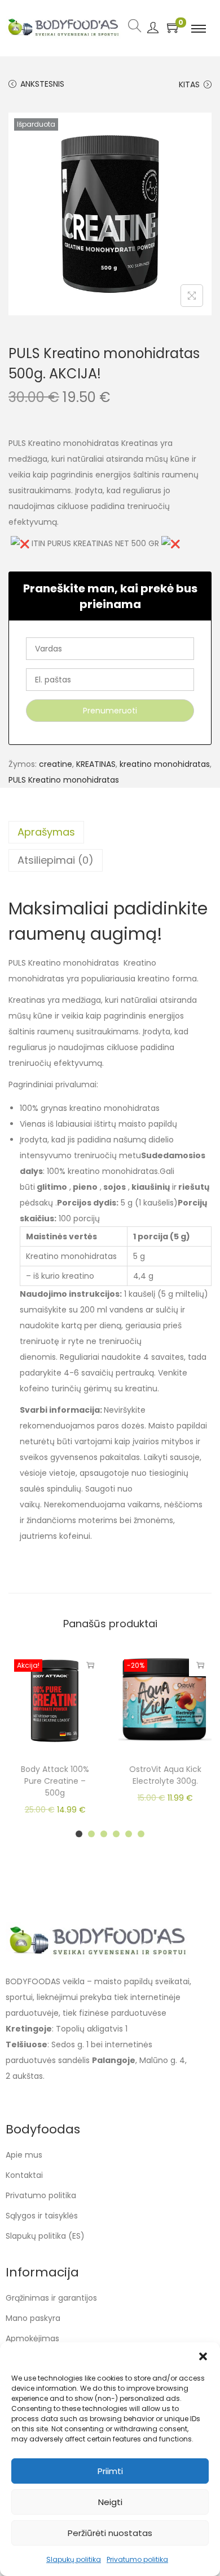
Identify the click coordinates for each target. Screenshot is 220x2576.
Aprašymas (46, 832)
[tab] (110, 832)
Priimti (110, 2471)
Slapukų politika (74, 2559)
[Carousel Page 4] (116, 1834)
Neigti (110, 2502)
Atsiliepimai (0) (56, 860)
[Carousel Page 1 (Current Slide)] (79, 1834)
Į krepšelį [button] (200, 1665)
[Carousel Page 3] (104, 1834)
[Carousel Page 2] (91, 1834)
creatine (56, 764)
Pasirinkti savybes (90, 1665)
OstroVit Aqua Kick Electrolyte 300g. (165, 1775)
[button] (203, 2356)
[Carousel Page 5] (129, 1834)
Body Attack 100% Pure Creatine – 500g (55, 1781)
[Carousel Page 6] (141, 1834)
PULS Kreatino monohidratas (64, 780)
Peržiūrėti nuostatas (110, 2533)
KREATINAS (96, 764)
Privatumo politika (137, 2559)
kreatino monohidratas (165, 764)
